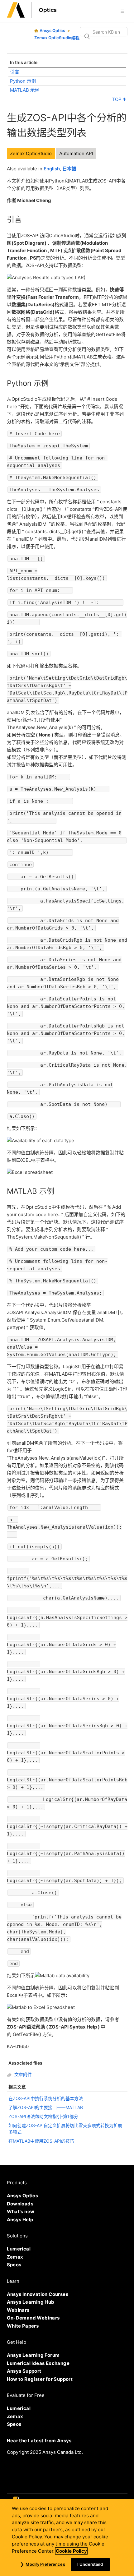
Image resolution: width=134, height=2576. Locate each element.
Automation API (76, 153)
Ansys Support (24, 2371)
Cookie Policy (71, 2551)
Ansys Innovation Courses (38, 2294)
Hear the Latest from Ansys (39, 2441)
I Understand (90, 2564)
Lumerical (19, 2249)
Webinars (18, 2310)
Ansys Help (20, 2220)
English (52, 169)
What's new (21, 2211)
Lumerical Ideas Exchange (38, 2363)
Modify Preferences (45, 2564)
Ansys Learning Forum (33, 2355)
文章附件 (22, 2074)
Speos (14, 2265)
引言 (15, 72)
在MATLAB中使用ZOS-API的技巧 (41, 2141)
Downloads (20, 2204)
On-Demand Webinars (33, 2318)
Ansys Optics (52, 30)
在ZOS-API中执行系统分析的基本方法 (46, 2098)
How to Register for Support (40, 2379)
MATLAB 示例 (25, 90)
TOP (117, 99)
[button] (122, 11)
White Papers (23, 2326)
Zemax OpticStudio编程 (57, 38)
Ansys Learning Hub (31, 2302)
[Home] (32, 16)
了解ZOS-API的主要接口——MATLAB (46, 2107)
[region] (67, 2537)
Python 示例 (23, 81)
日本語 (69, 169)
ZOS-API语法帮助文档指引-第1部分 (43, 2116)
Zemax (15, 2257)
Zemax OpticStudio (31, 153)
